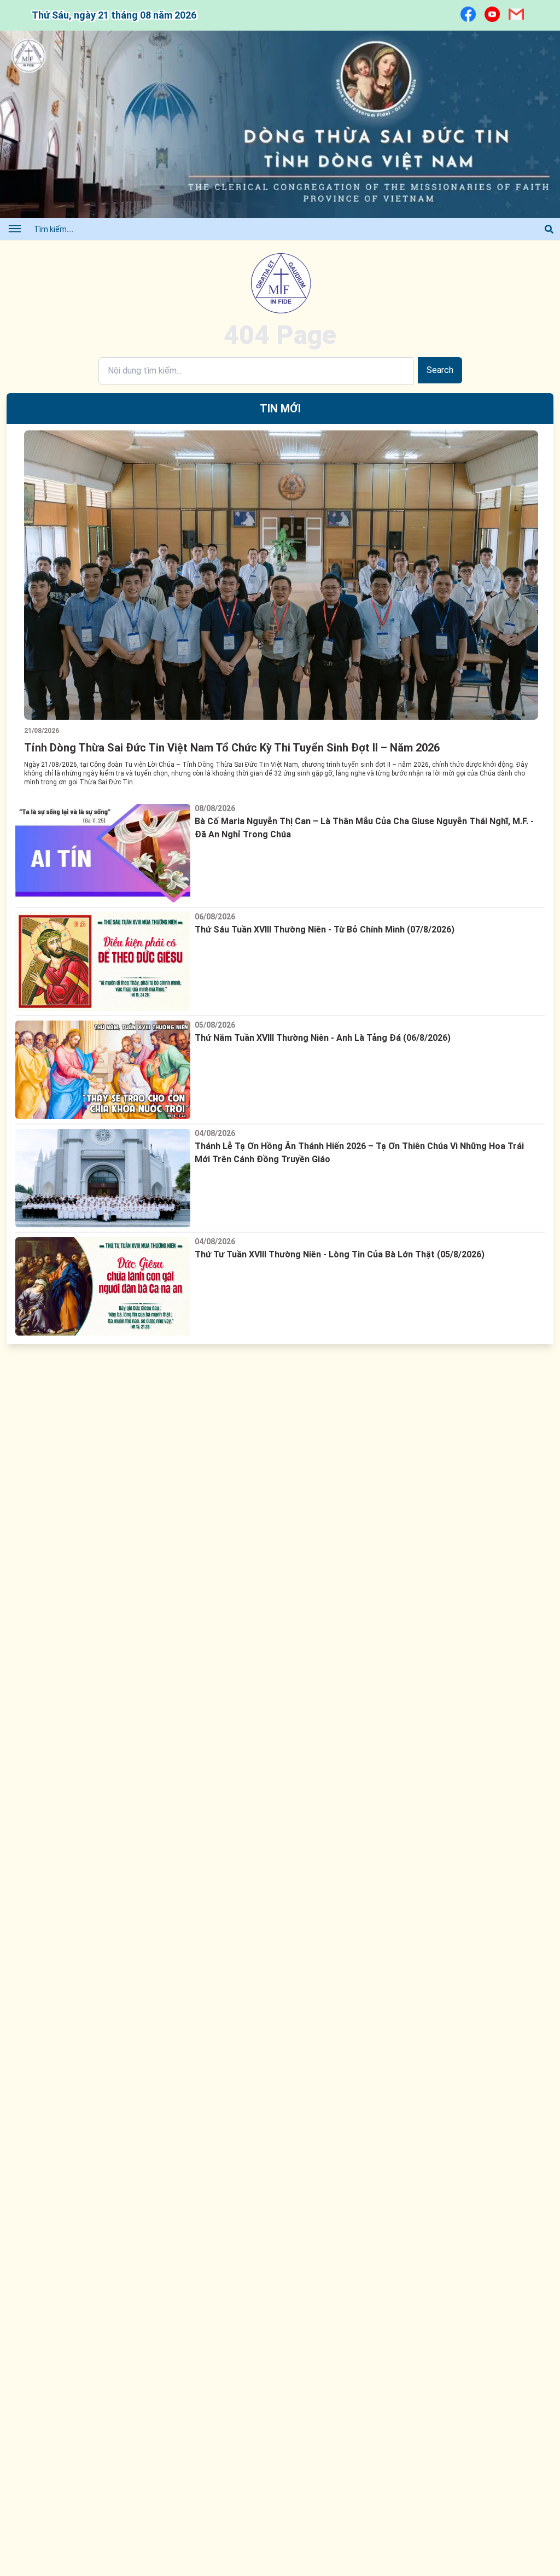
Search (440, 370)
